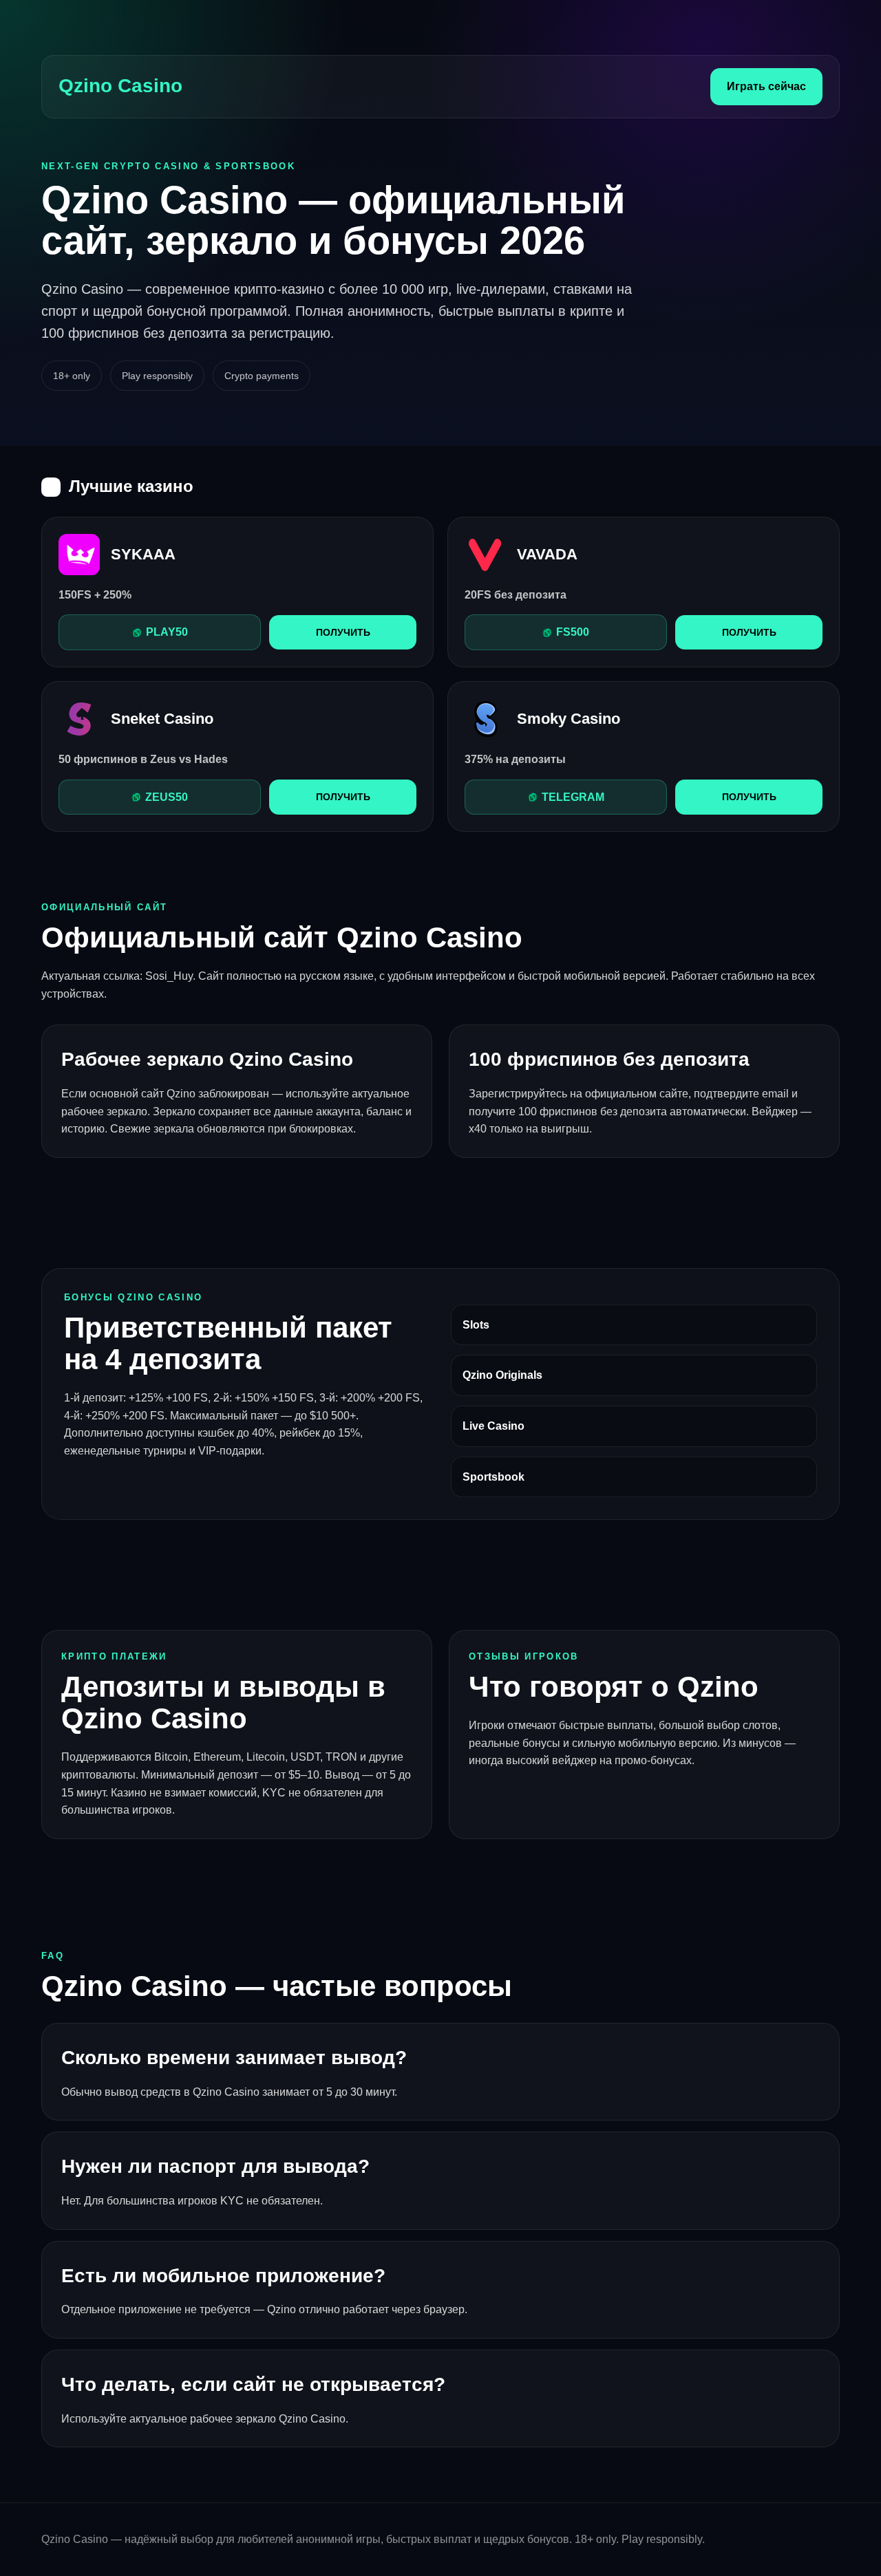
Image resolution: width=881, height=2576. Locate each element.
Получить (343, 632)
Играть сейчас (766, 86)
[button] (160, 632)
